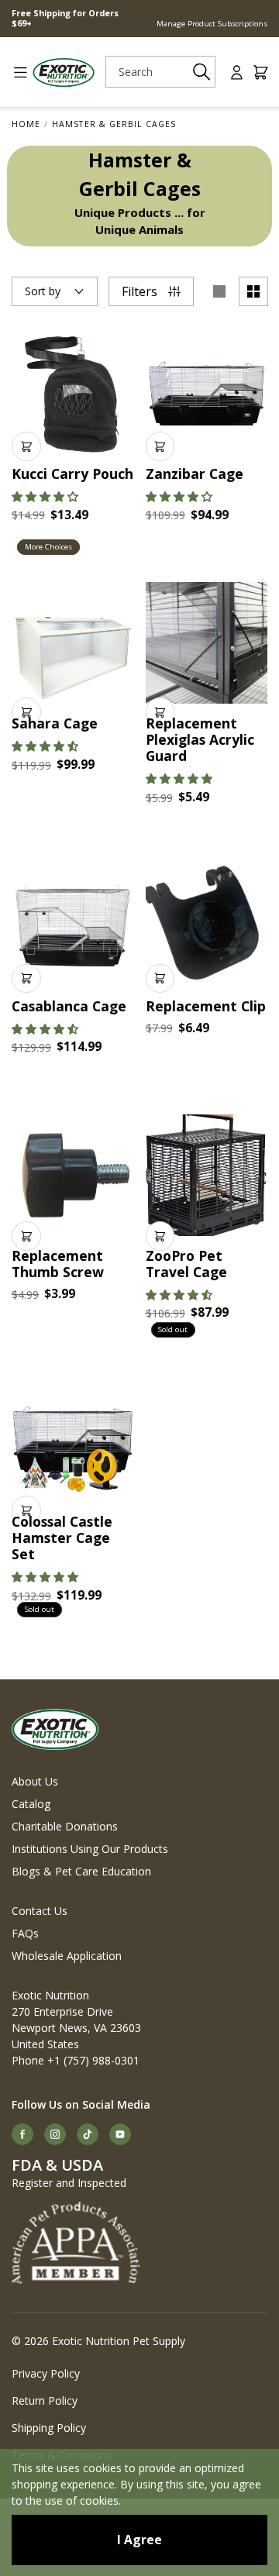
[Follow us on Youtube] (120, 2134)
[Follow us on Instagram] (55, 2134)
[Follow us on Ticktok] (88, 2134)
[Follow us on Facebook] (22, 2134)
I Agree (139, 2540)
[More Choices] (73, 394)
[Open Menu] (15, 72)
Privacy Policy (46, 2373)
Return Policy (45, 2400)
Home (26, 124)
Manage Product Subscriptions (212, 24)
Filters (139, 291)
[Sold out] (207, 1176)
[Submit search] (201, 72)
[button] (45, 496)
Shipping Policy (49, 2428)
